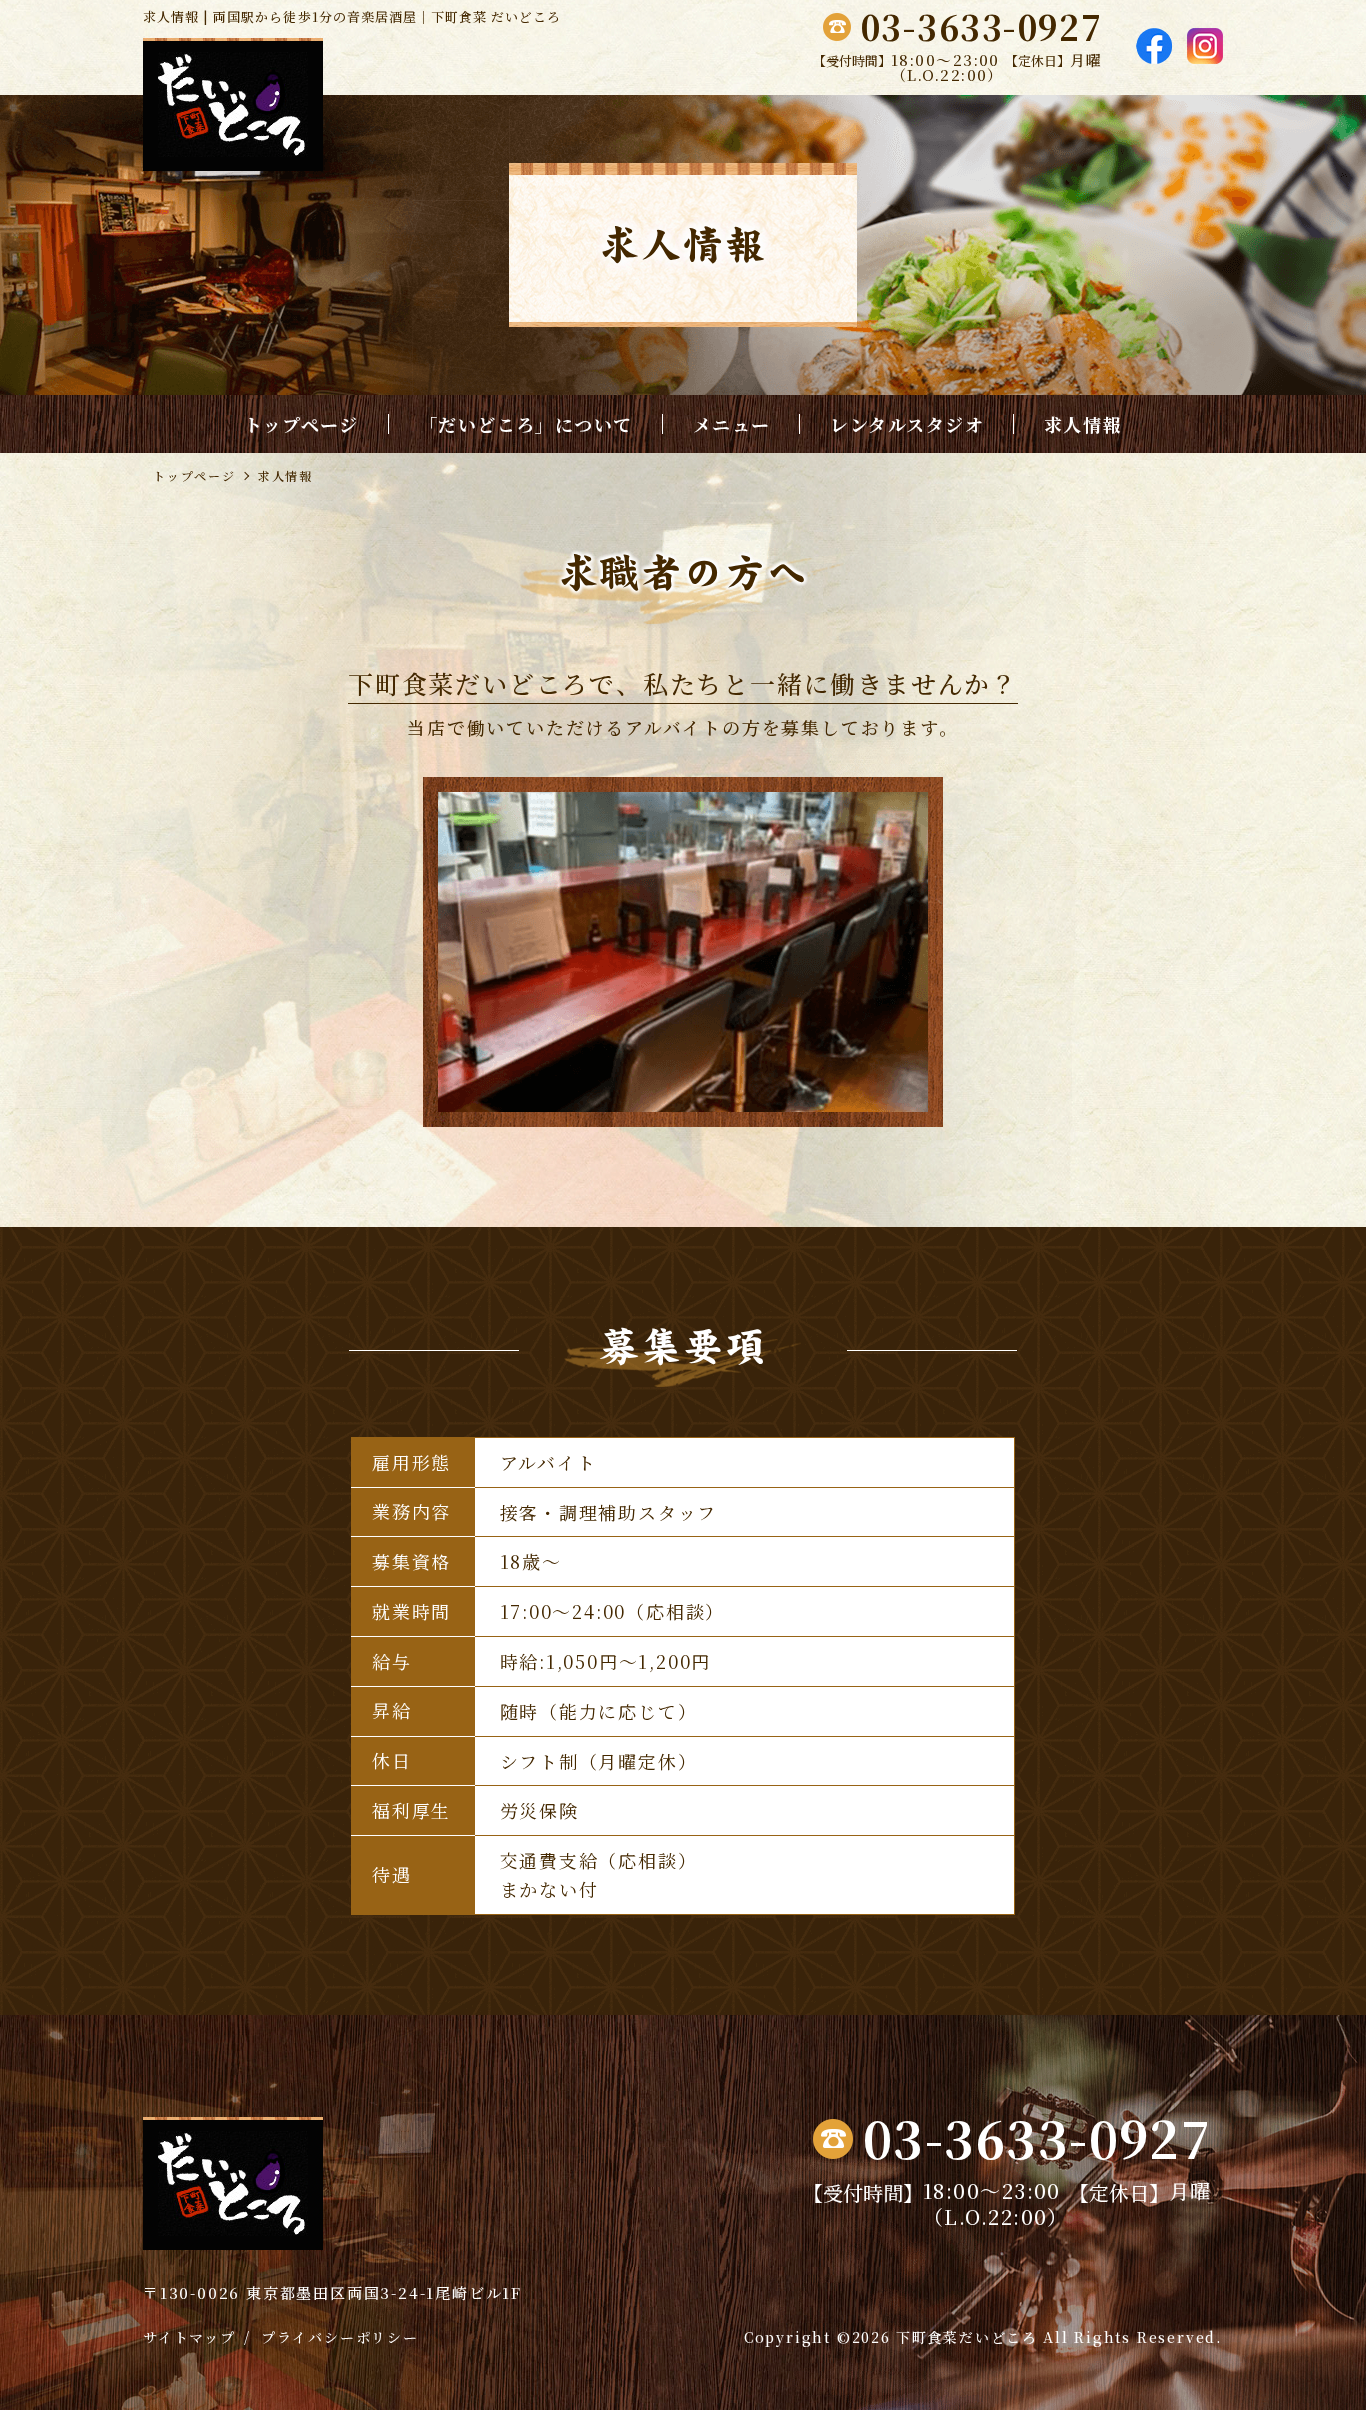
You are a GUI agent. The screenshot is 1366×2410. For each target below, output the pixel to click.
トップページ (301, 424)
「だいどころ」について (526, 424)
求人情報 (1083, 424)
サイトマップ (189, 2337)
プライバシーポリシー (340, 2337)
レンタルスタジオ (907, 424)
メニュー (732, 424)
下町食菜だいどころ (967, 2337)
